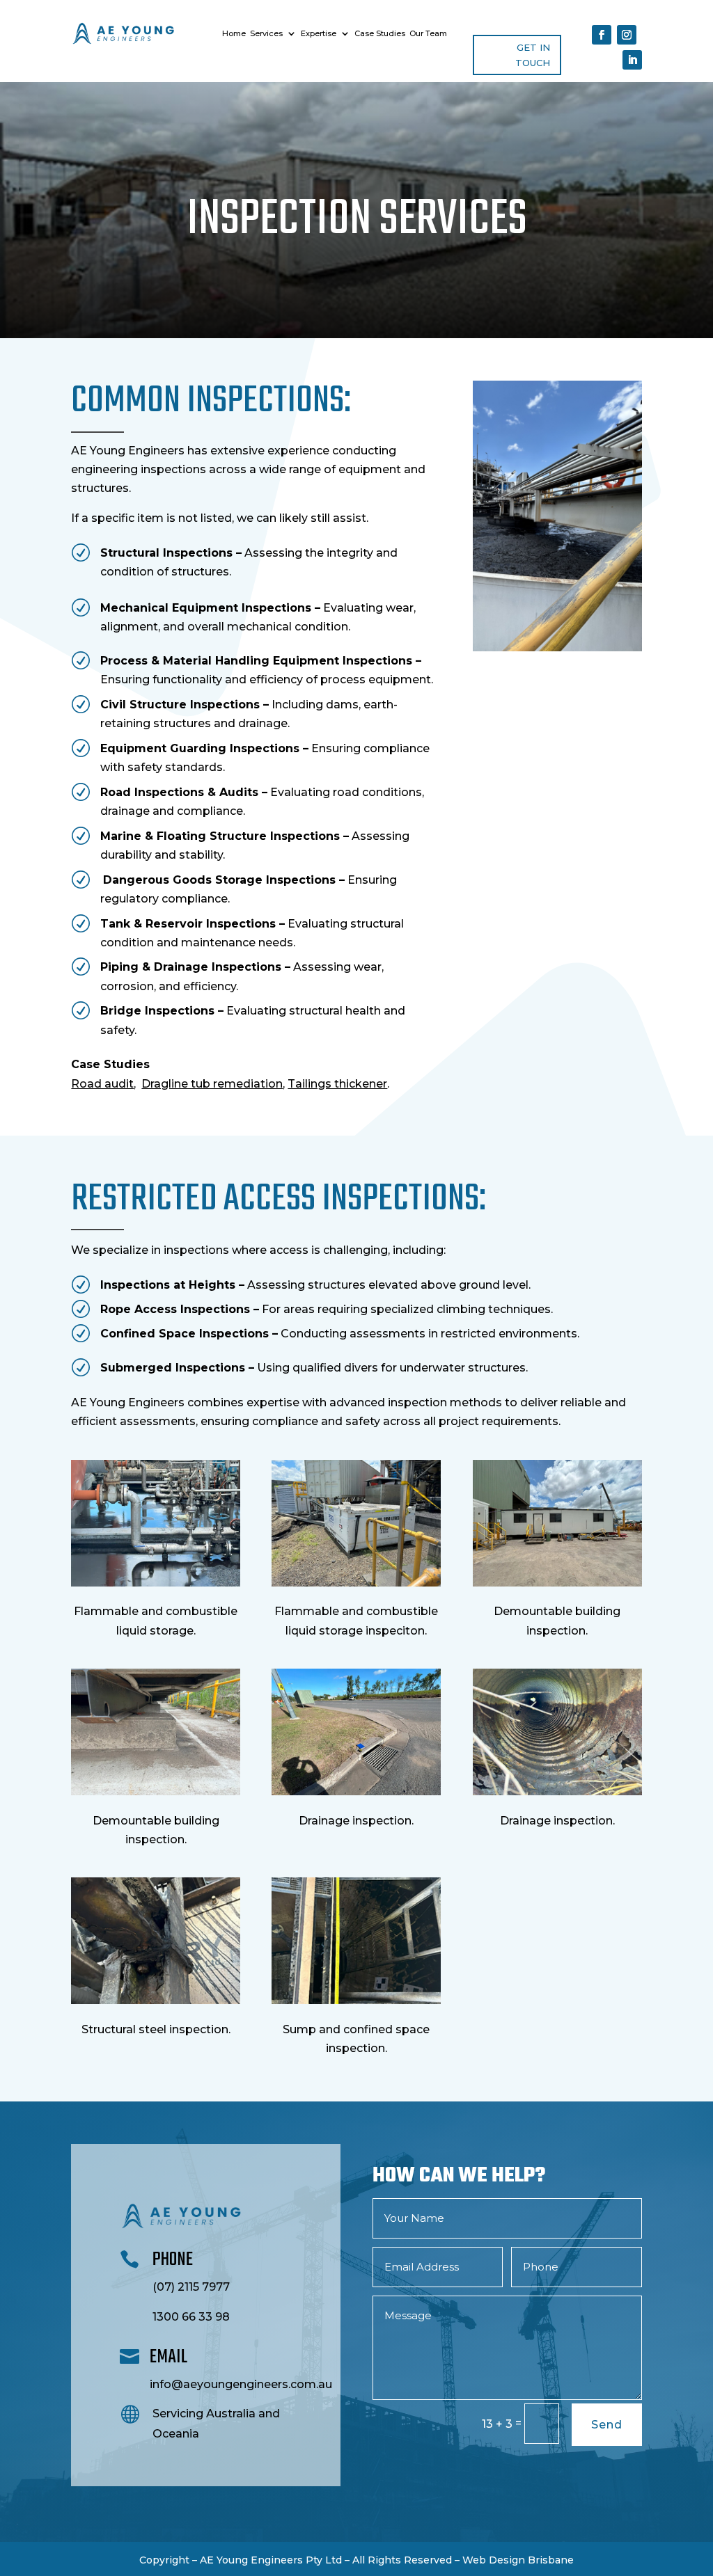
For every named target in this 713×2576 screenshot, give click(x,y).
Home (234, 33)
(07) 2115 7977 (191, 2287)
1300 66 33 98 (191, 2317)
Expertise (319, 33)
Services (266, 33)
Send (607, 2425)
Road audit (102, 1084)
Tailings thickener (337, 1084)
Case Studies (380, 33)
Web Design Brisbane (518, 2560)
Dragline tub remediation (212, 1084)
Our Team (428, 33)
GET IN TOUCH (533, 55)
